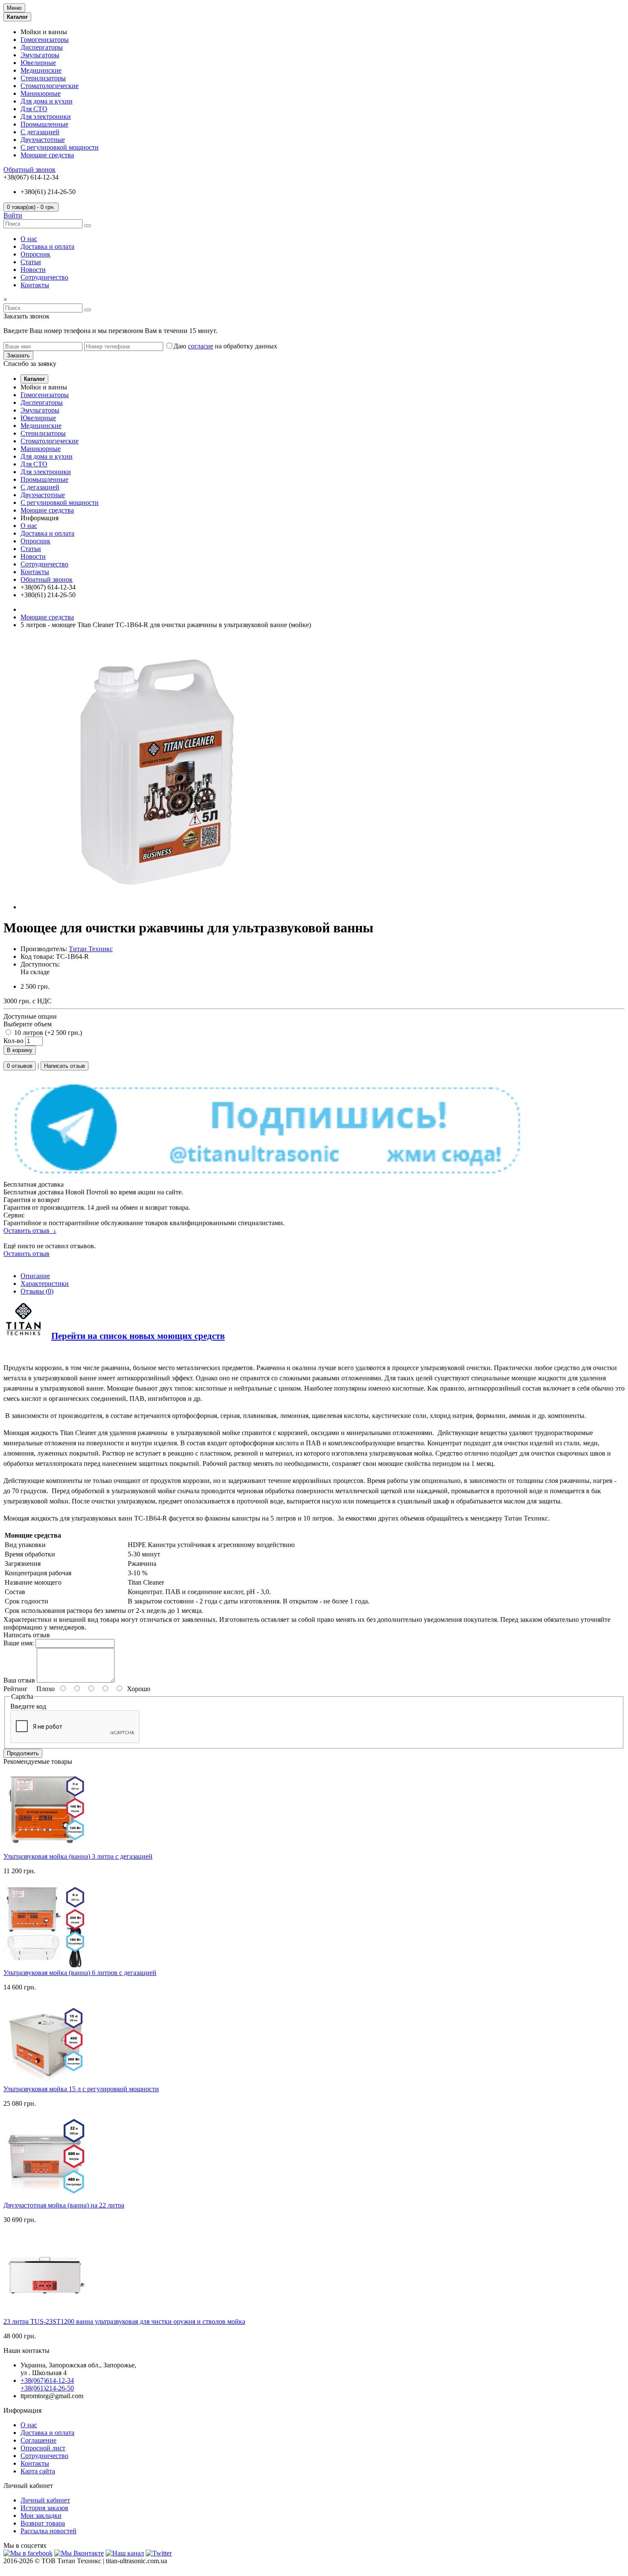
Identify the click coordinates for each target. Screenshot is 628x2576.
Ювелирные (38, 63)
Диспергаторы (42, 47)
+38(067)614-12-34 (47, 2380)
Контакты (35, 285)
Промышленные (44, 124)
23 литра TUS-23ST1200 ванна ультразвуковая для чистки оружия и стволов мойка (124, 2321)
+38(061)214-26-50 (47, 2388)
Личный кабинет (45, 2500)
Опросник (35, 254)
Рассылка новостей (48, 2531)
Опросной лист (43, 2448)
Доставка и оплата (47, 246)
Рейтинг (16, 1689)
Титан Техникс (91, 949)
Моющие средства (47, 155)
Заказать (18, 355)
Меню (14, 8)
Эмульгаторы (40, 55)
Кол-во (13, 1041)
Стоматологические (50, 86)
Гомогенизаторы (45, 40)
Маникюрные (41, 93)
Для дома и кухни (47, 101)
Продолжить (23, 1753)
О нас (29, 239)
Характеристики (45, 1284)
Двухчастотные (43, 140)
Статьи (31, 262)
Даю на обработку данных (225, 346)
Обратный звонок (29, 169)
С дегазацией (40, 132)
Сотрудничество (44, 277)
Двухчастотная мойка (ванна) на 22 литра (64, 2205)
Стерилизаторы (43, 78)
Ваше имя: (19, 1643)
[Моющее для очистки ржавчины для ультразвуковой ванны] (157, 907)
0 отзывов (20, 1066)
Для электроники (46, 116)
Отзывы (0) (37, 1291)
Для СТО (34, 109)
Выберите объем (28, 1024)
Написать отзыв (65, 1066)
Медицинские (41, 70)
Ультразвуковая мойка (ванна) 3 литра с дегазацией (78, 1856)
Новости (33, 270)
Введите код (28, 1706)
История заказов (44, 2508)
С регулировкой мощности (60, 147)
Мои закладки (41, 2516)
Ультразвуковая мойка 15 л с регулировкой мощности (81, 2089)
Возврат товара (43, 2523)
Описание (35, 1276)
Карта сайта (38, 2471)
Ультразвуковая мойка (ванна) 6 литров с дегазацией (80, 1973)
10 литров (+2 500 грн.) (47, 1033)
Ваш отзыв (19, 1680)
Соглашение (38, 2440)
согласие (201, 346)
